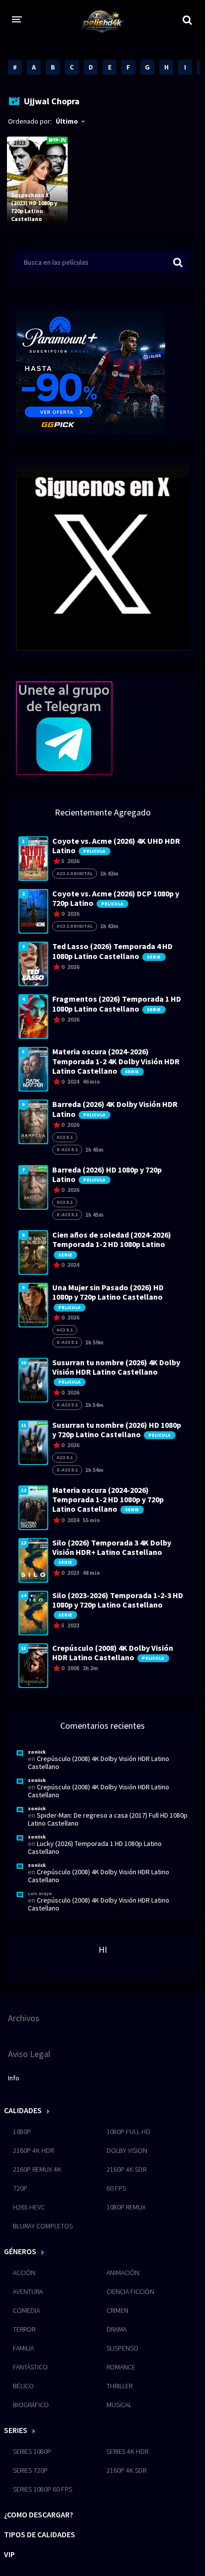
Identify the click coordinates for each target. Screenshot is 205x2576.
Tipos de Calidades (40, 2534)
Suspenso (122, 2348)
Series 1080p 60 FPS (43, 2489)
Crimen (117, 2310)
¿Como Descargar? (39, 2514)
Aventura (28, 2291)
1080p (22, 2132)
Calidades (23, 2110)
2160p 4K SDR (126, 2169)
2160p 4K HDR (33, 2150)
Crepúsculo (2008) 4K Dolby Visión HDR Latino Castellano (99, 1763)
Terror (24, 2329)
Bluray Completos (43, 2226)
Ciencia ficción (130, 2291)
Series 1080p (32, 2451)
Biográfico (31, 2405)
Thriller (119, 2386)
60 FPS (116, 2188)
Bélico (23, 2386)
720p (20, 2188)
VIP (9, 2554)
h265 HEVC (29, 2207)
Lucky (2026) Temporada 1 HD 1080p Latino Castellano (95, 1847)
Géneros (20, 2251)
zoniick (37, 1752)
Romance (121, 2367)
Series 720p (30, 2470)
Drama (116, 2329)
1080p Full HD (128, 2132)
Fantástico (30, 2367)
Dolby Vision (127, 2150)
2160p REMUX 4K (37, 2169)
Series (16, 2430)
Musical (119, 2405)
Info (14, 2078)
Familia (23, 2348)
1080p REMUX (126, 2207)
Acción (24, 2273)
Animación (123, 2273)
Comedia (26, 2310)
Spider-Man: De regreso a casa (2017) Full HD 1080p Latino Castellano (108, 1819)
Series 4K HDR (127, 2451)
